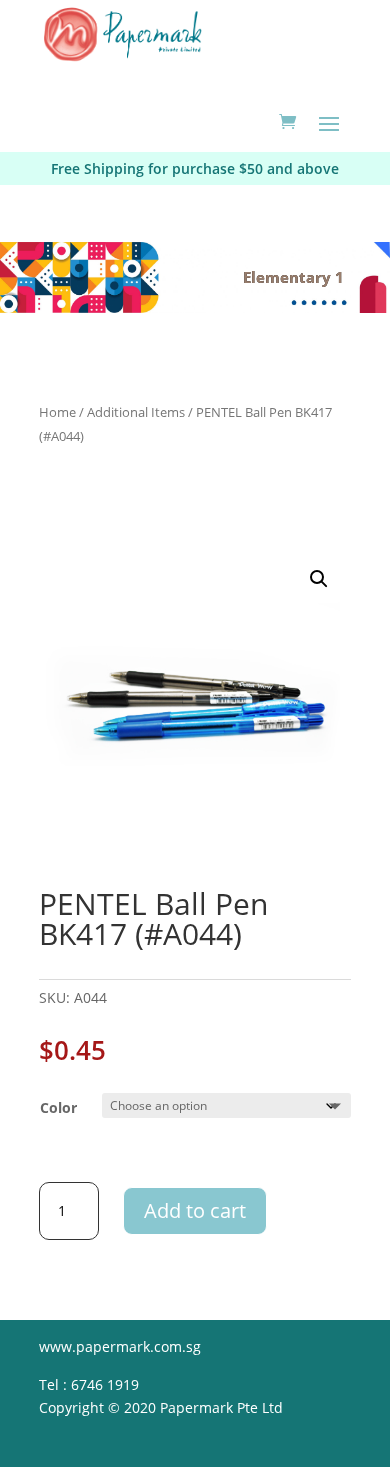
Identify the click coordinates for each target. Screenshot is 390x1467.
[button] (319, 579)
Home (57, 412)
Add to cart (195, 1210)
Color (58, 1107)
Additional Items (136, 412)
